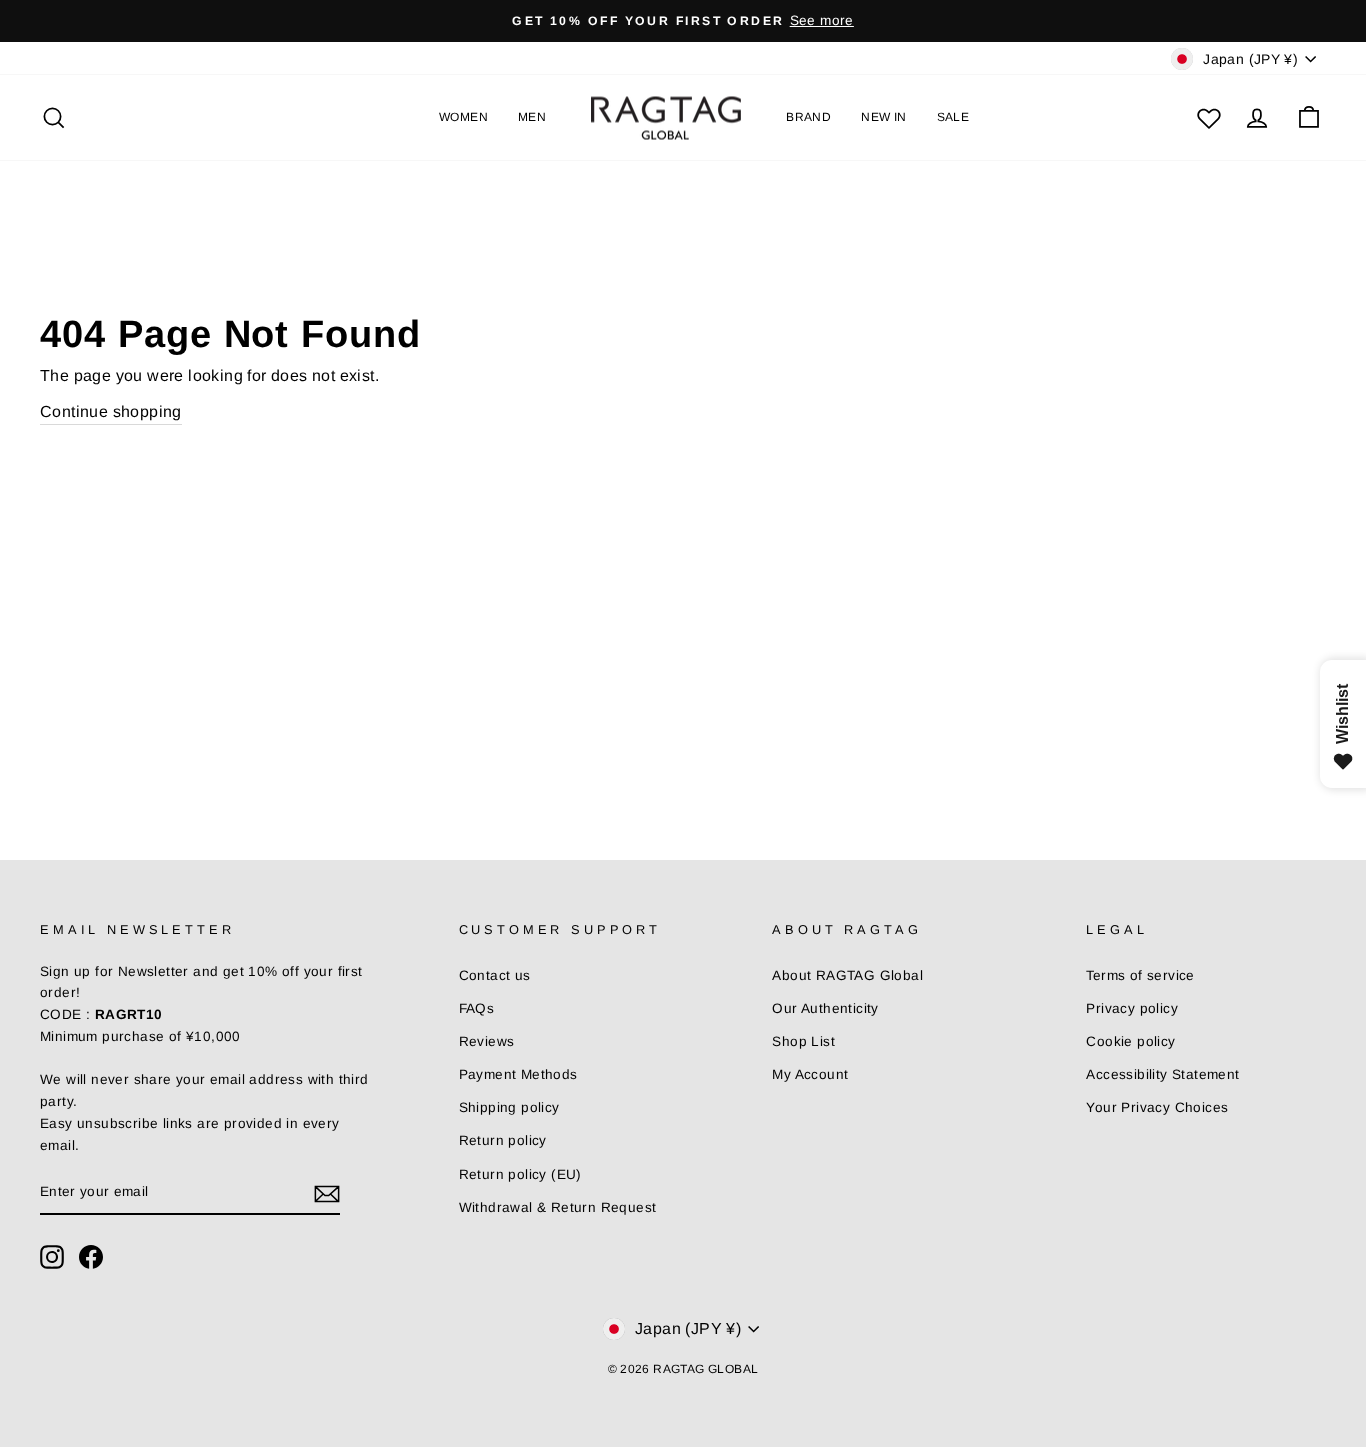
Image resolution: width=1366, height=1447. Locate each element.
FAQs (477, 1008)
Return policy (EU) (520, 1174)
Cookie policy (1130, 1041)
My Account (810, 1074)
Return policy (503, 1140)
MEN (532, 117)
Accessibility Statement (1162, 1074)
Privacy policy (1132, 1008)
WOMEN (463, 117)
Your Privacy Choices (1157, 1107)
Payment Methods (518, 1074)
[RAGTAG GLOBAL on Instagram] (52, 1257)
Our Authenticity (825, 1008)
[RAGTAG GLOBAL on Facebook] (91, 1257)
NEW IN (883, 117)
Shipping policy (509, 1107)
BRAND (808, 117)
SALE (953, 117)
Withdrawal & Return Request (558, 1207)
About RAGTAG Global (847, 975)
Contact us (495, 975)
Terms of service (1140, 975)
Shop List (803, 1041)
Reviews (487, 1041)
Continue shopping (111, 411)
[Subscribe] (327, 1193)
